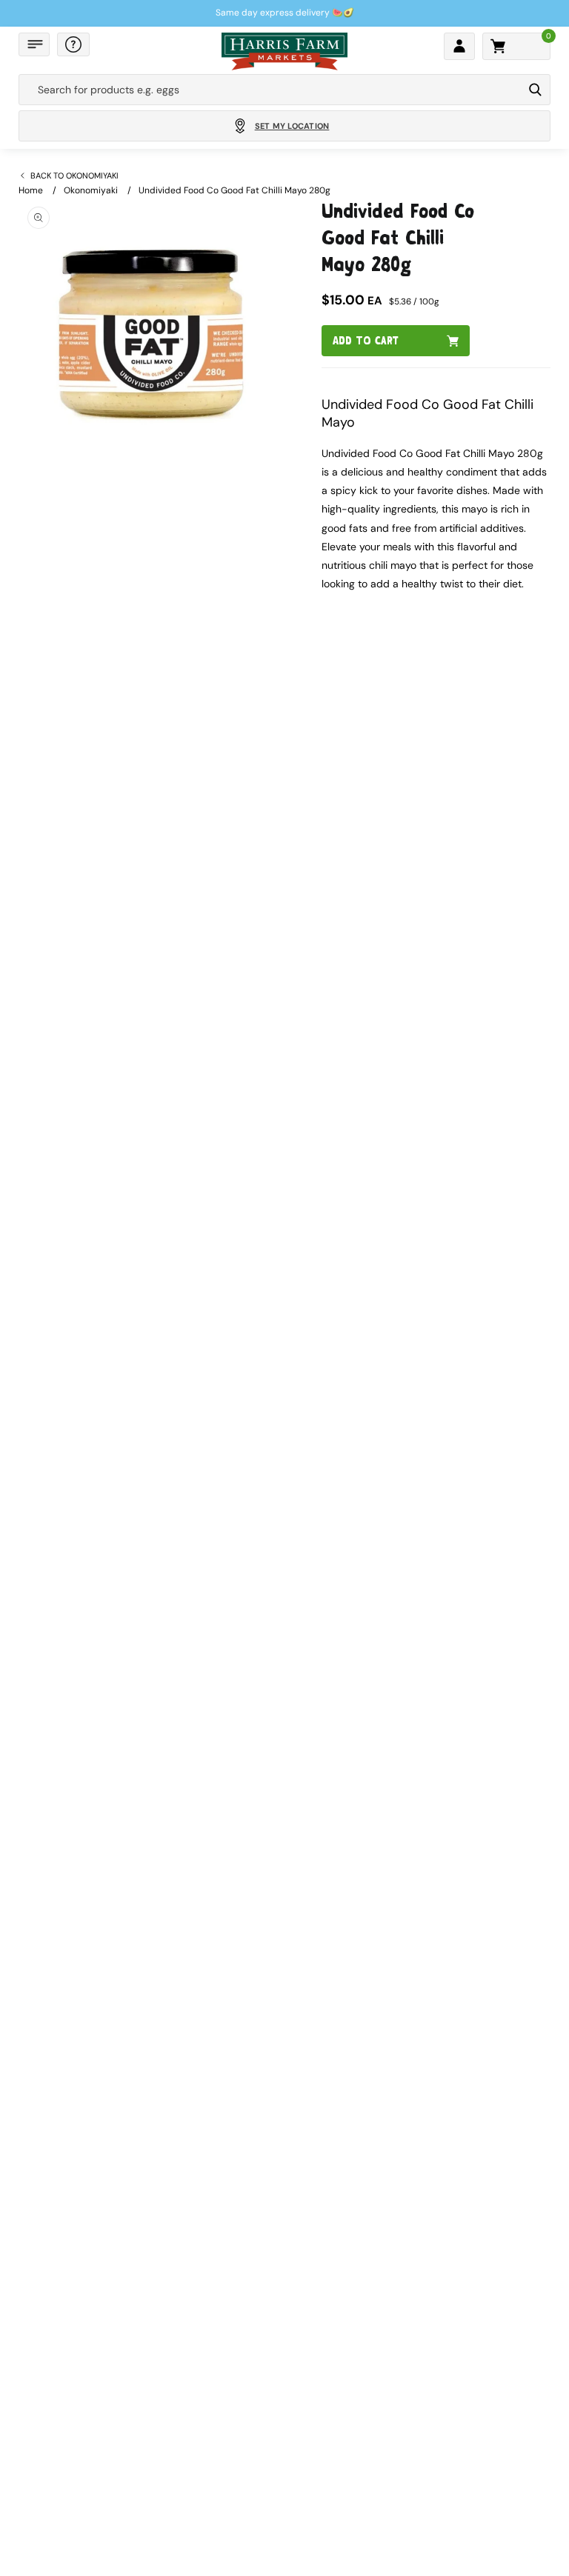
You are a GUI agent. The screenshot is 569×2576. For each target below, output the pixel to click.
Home (31, 190)
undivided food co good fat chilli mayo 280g (234, 190)
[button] (34, 44)
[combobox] (271, 90)
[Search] (535, 90)
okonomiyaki (91, 190)
